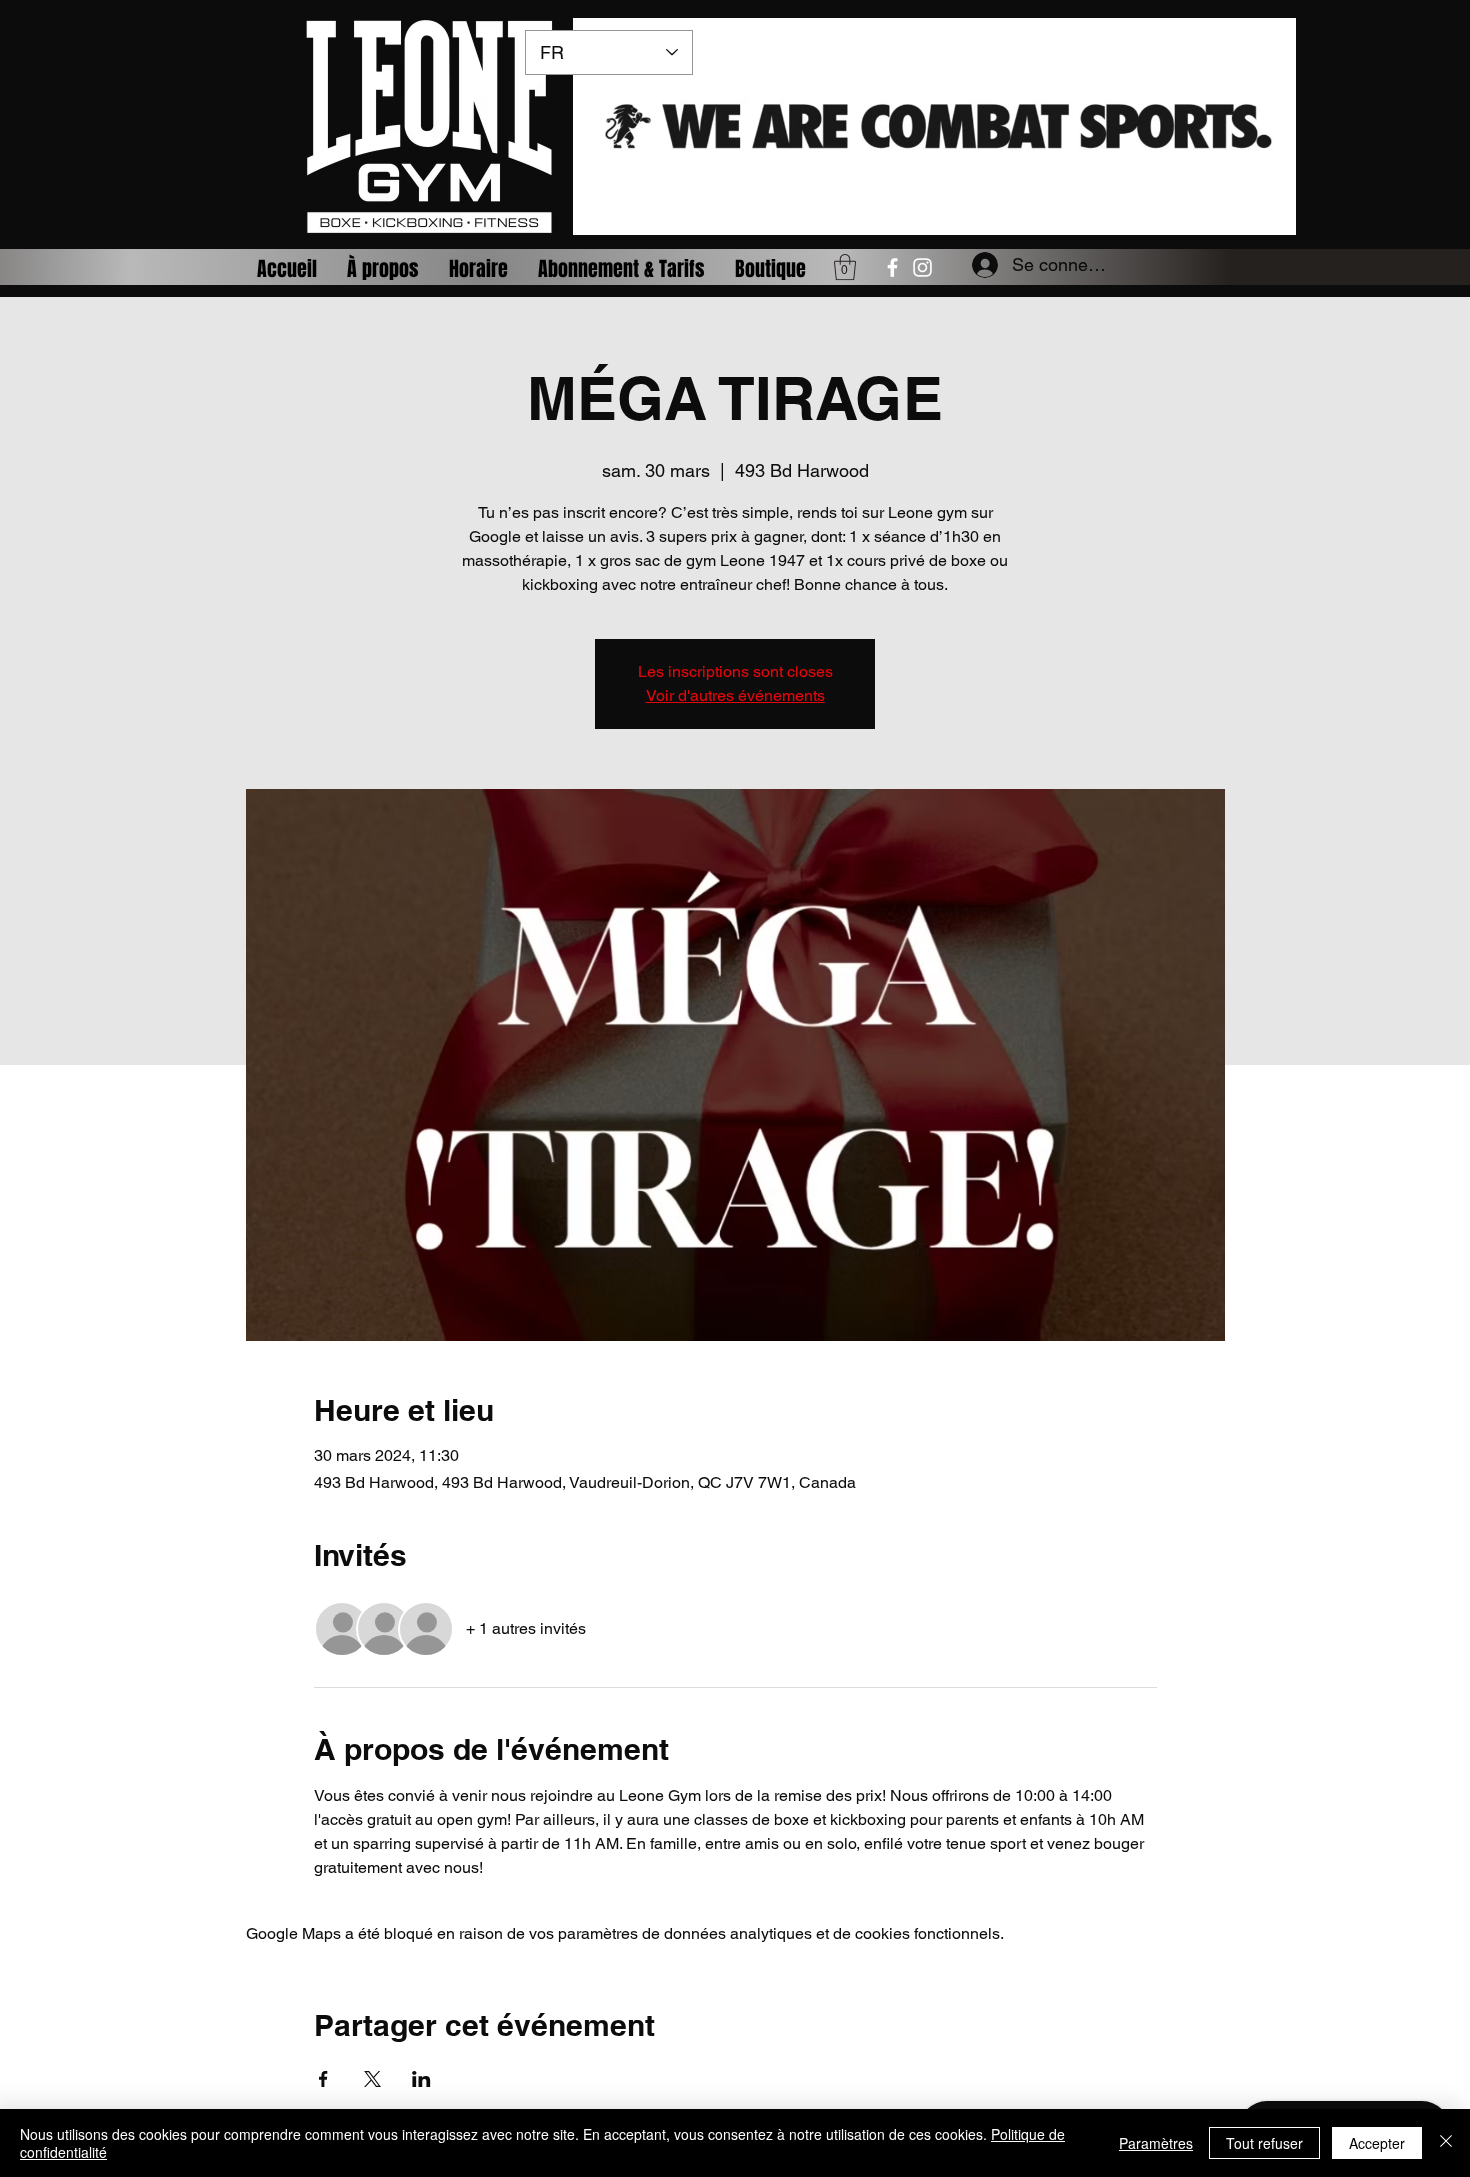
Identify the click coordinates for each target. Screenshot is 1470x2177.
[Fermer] (1446, 2143)
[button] (845, 267)
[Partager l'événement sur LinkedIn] (421, 2079)
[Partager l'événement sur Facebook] (323, 2079)
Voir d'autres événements (735, 695)
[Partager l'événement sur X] (372, 2079)
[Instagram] (922, 267)
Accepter (1377, 2143)
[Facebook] (892, 267)
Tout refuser (1264, 2143)
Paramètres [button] (1156, 2143)
